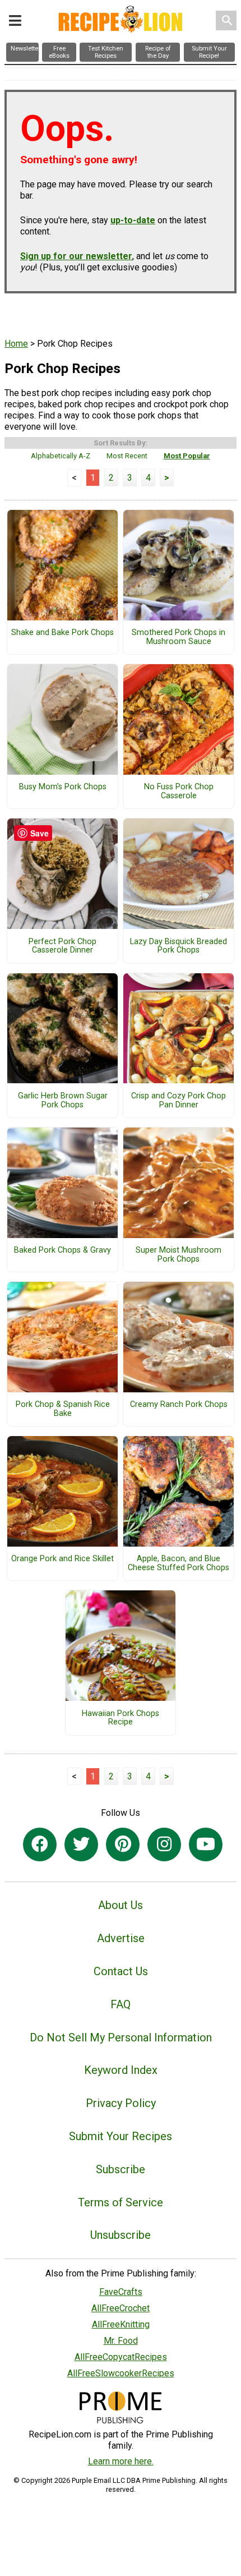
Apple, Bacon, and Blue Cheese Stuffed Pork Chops (179, 1563)
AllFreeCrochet (121, 2308)
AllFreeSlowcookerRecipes (121, 2373)
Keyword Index (121, 2070)
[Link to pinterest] (123, 1844)
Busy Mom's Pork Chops (63, 787)
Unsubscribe (121, 2235)
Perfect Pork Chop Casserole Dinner (62, 946)
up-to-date (133, 220)
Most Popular (187, 456)
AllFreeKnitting (121, 2324)
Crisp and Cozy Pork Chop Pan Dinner (179, 1101)
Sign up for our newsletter (76, 256)
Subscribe (121, 2169)
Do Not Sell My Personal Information (121, 2037)
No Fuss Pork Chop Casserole (179, 792)
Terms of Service (121, 2202)
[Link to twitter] (81, 1844)
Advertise (121, 1938)
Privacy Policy (121, 2103)
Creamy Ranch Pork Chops (179, 1405)
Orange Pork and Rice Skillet (62, 1559)
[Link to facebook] (40, 1844)
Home (16, 344)
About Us (121, 1905)
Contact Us (121, 1971)
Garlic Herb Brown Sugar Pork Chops (63, 1101)
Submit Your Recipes (121, 2136)
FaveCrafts (121, 2292)
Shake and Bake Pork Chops (62, 633)
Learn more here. (121, 2461)
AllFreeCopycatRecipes (121, 2357)
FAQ (121, 2004)
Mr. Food (121, 2341)
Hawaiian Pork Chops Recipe (121, 1718)
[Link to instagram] (164, 1844)
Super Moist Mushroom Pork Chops (179, 1255)
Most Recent (127, 456)
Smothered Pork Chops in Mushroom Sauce (179, 637)
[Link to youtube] (206, 1844)
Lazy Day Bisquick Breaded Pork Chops (179, 946)
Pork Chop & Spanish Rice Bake (63, 1409)
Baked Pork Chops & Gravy (62, 1250)
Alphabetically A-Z (61, 456)
